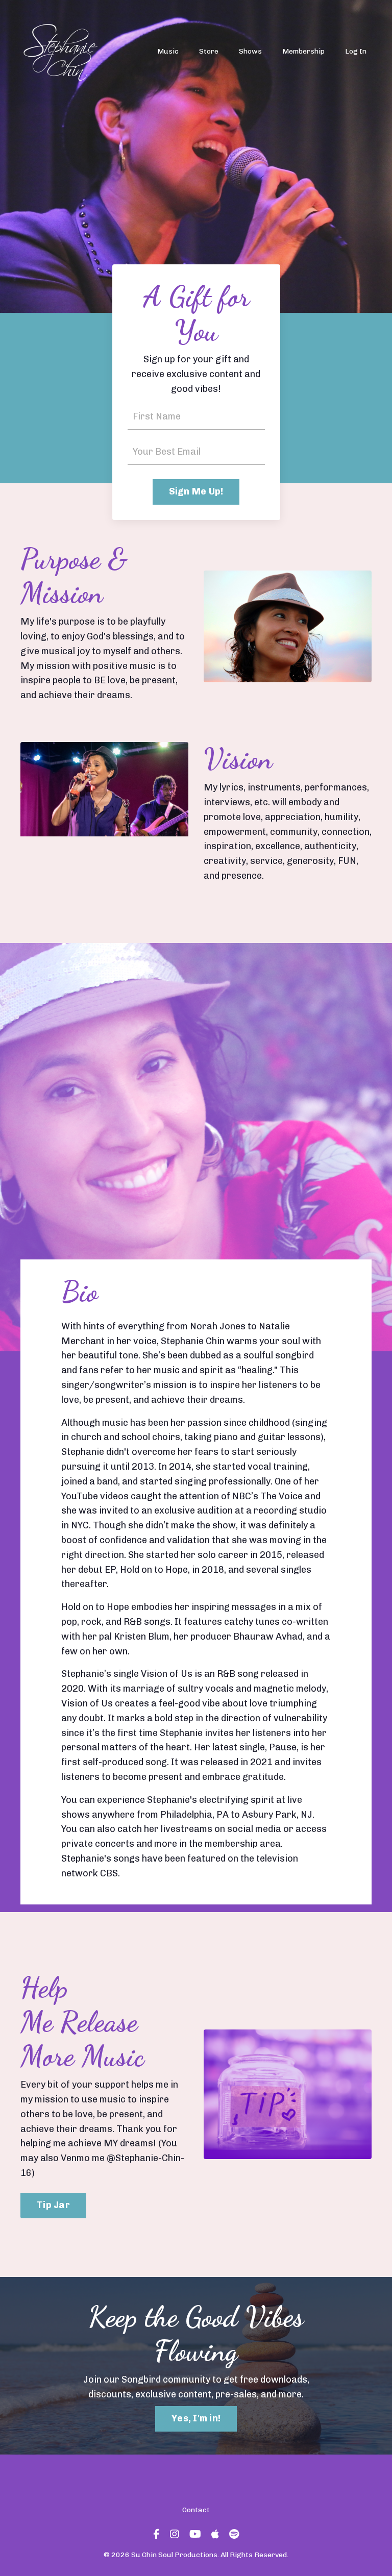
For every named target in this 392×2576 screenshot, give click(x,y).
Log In (356, 51)
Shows (250, 51)
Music (168, 51)
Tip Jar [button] (53, 2205)
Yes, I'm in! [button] (196, 2418)
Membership (303, 51)
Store (209, 51)
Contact (196, 2510)
